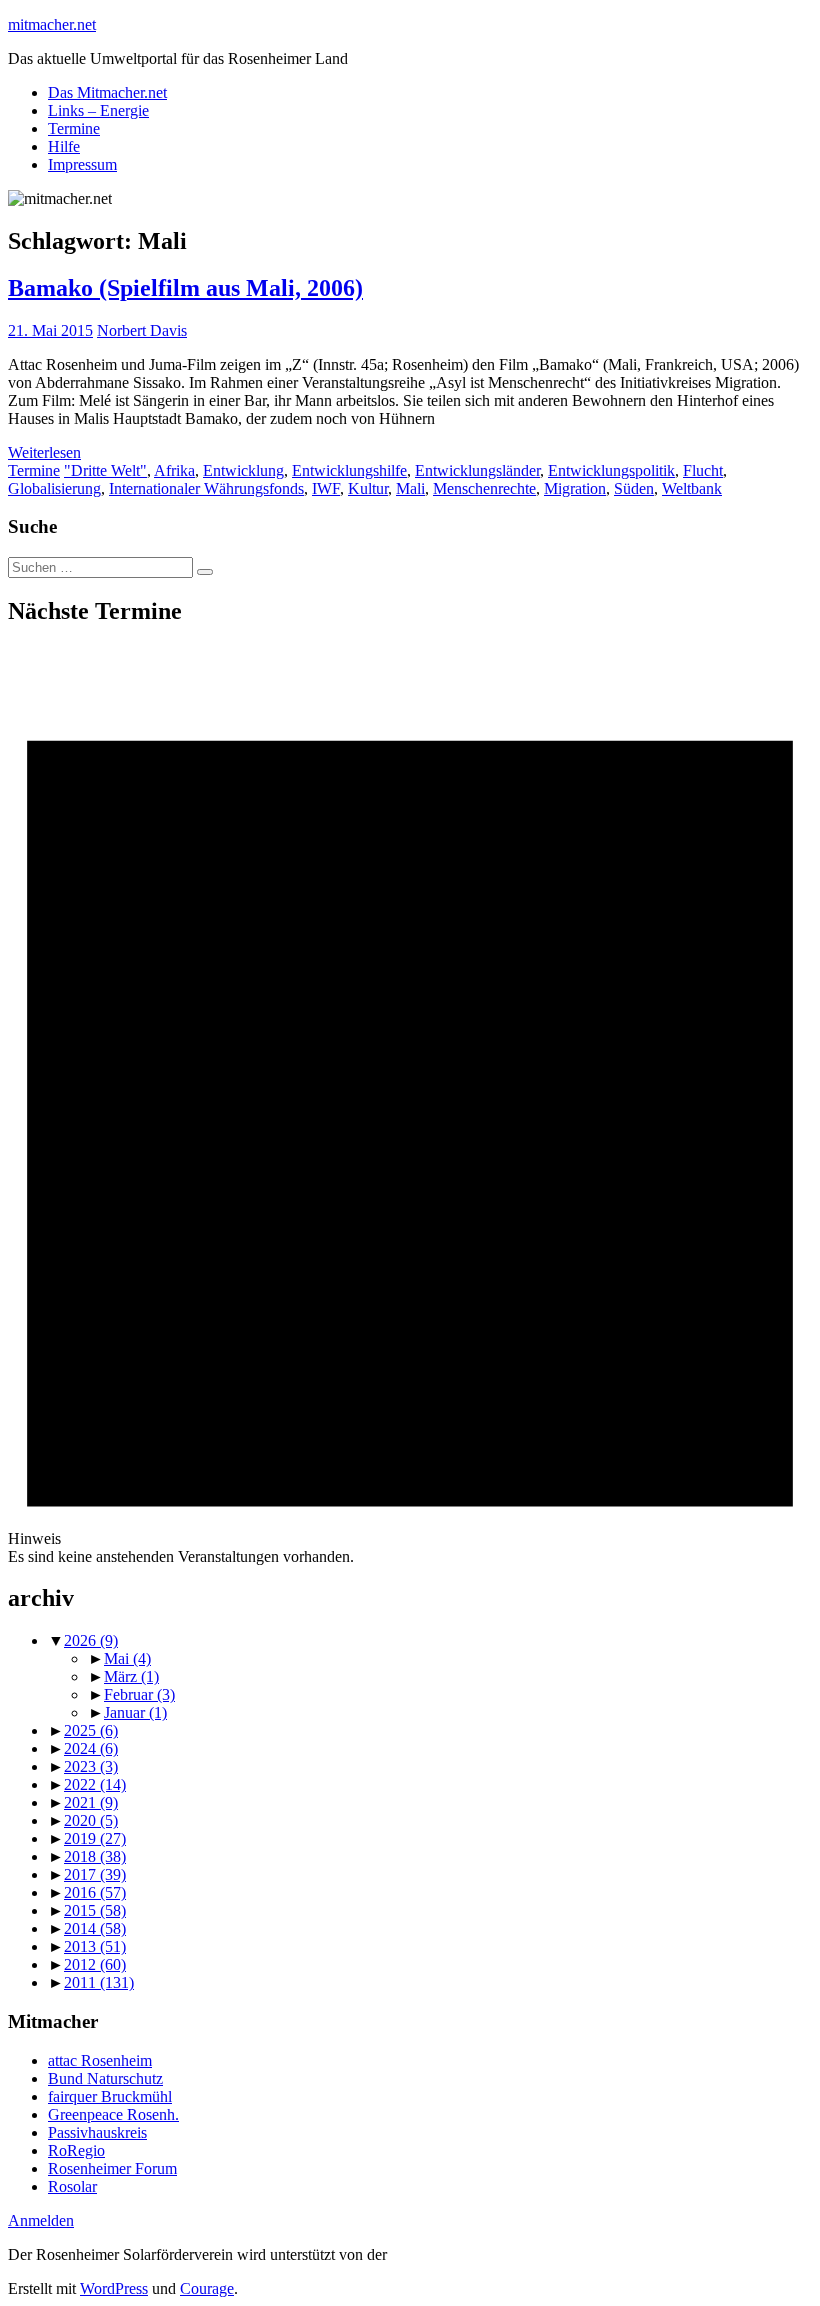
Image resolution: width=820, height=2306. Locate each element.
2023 (91, 1766)
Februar (139, 1694)
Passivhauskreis (97, 2132)
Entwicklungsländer (477, 470)
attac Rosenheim (100, 2060)
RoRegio (76, 2150)
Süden (634, 488)
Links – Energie (98, 110)
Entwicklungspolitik (611, 470)
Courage (207, 2288)
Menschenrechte (484, 488)
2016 (95, 1892)
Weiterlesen (44, 452)
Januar (135, 1712)
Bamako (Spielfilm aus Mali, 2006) (185, 288)
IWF (326, 488)
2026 (91, 1640)
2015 (95, 1910)
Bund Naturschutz (105, 2078)
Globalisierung (54, 488)
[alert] (410, 1105)
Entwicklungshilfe (349, 470)
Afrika (174, 470)
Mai (127, 1658)
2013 (95, 1946)
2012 (95, 1964)
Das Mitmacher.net (107, 92)
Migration (575, 488)
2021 (91, 1802)
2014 (95, 1928)
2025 (91, 1730)
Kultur (368, 488)
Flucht (703, 470)
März (131, 1676)
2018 (95, 1856)
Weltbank (692, 488)
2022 (95, 1784)
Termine (74, 128)
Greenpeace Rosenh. (113, 2114)
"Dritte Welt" (105, 470)
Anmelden (41, 2220)
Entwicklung (243, 470)
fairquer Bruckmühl (110, 2096)
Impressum (82, 164)
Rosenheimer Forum (112, 2168)
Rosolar (72, 2186)
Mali (410, 488)
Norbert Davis (142, 330)
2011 (99, 1982)
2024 (91, 1748)
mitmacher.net (52, 24)
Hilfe (64, 146)
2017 (95, 1874)
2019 (95, 1838)
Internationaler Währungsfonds (206, 488)
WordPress (114, 2288)
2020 (91, 1820)
